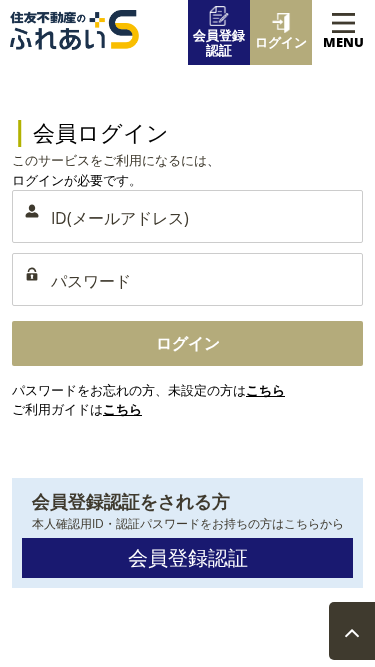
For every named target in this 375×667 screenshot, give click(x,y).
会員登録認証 (188, 557)
